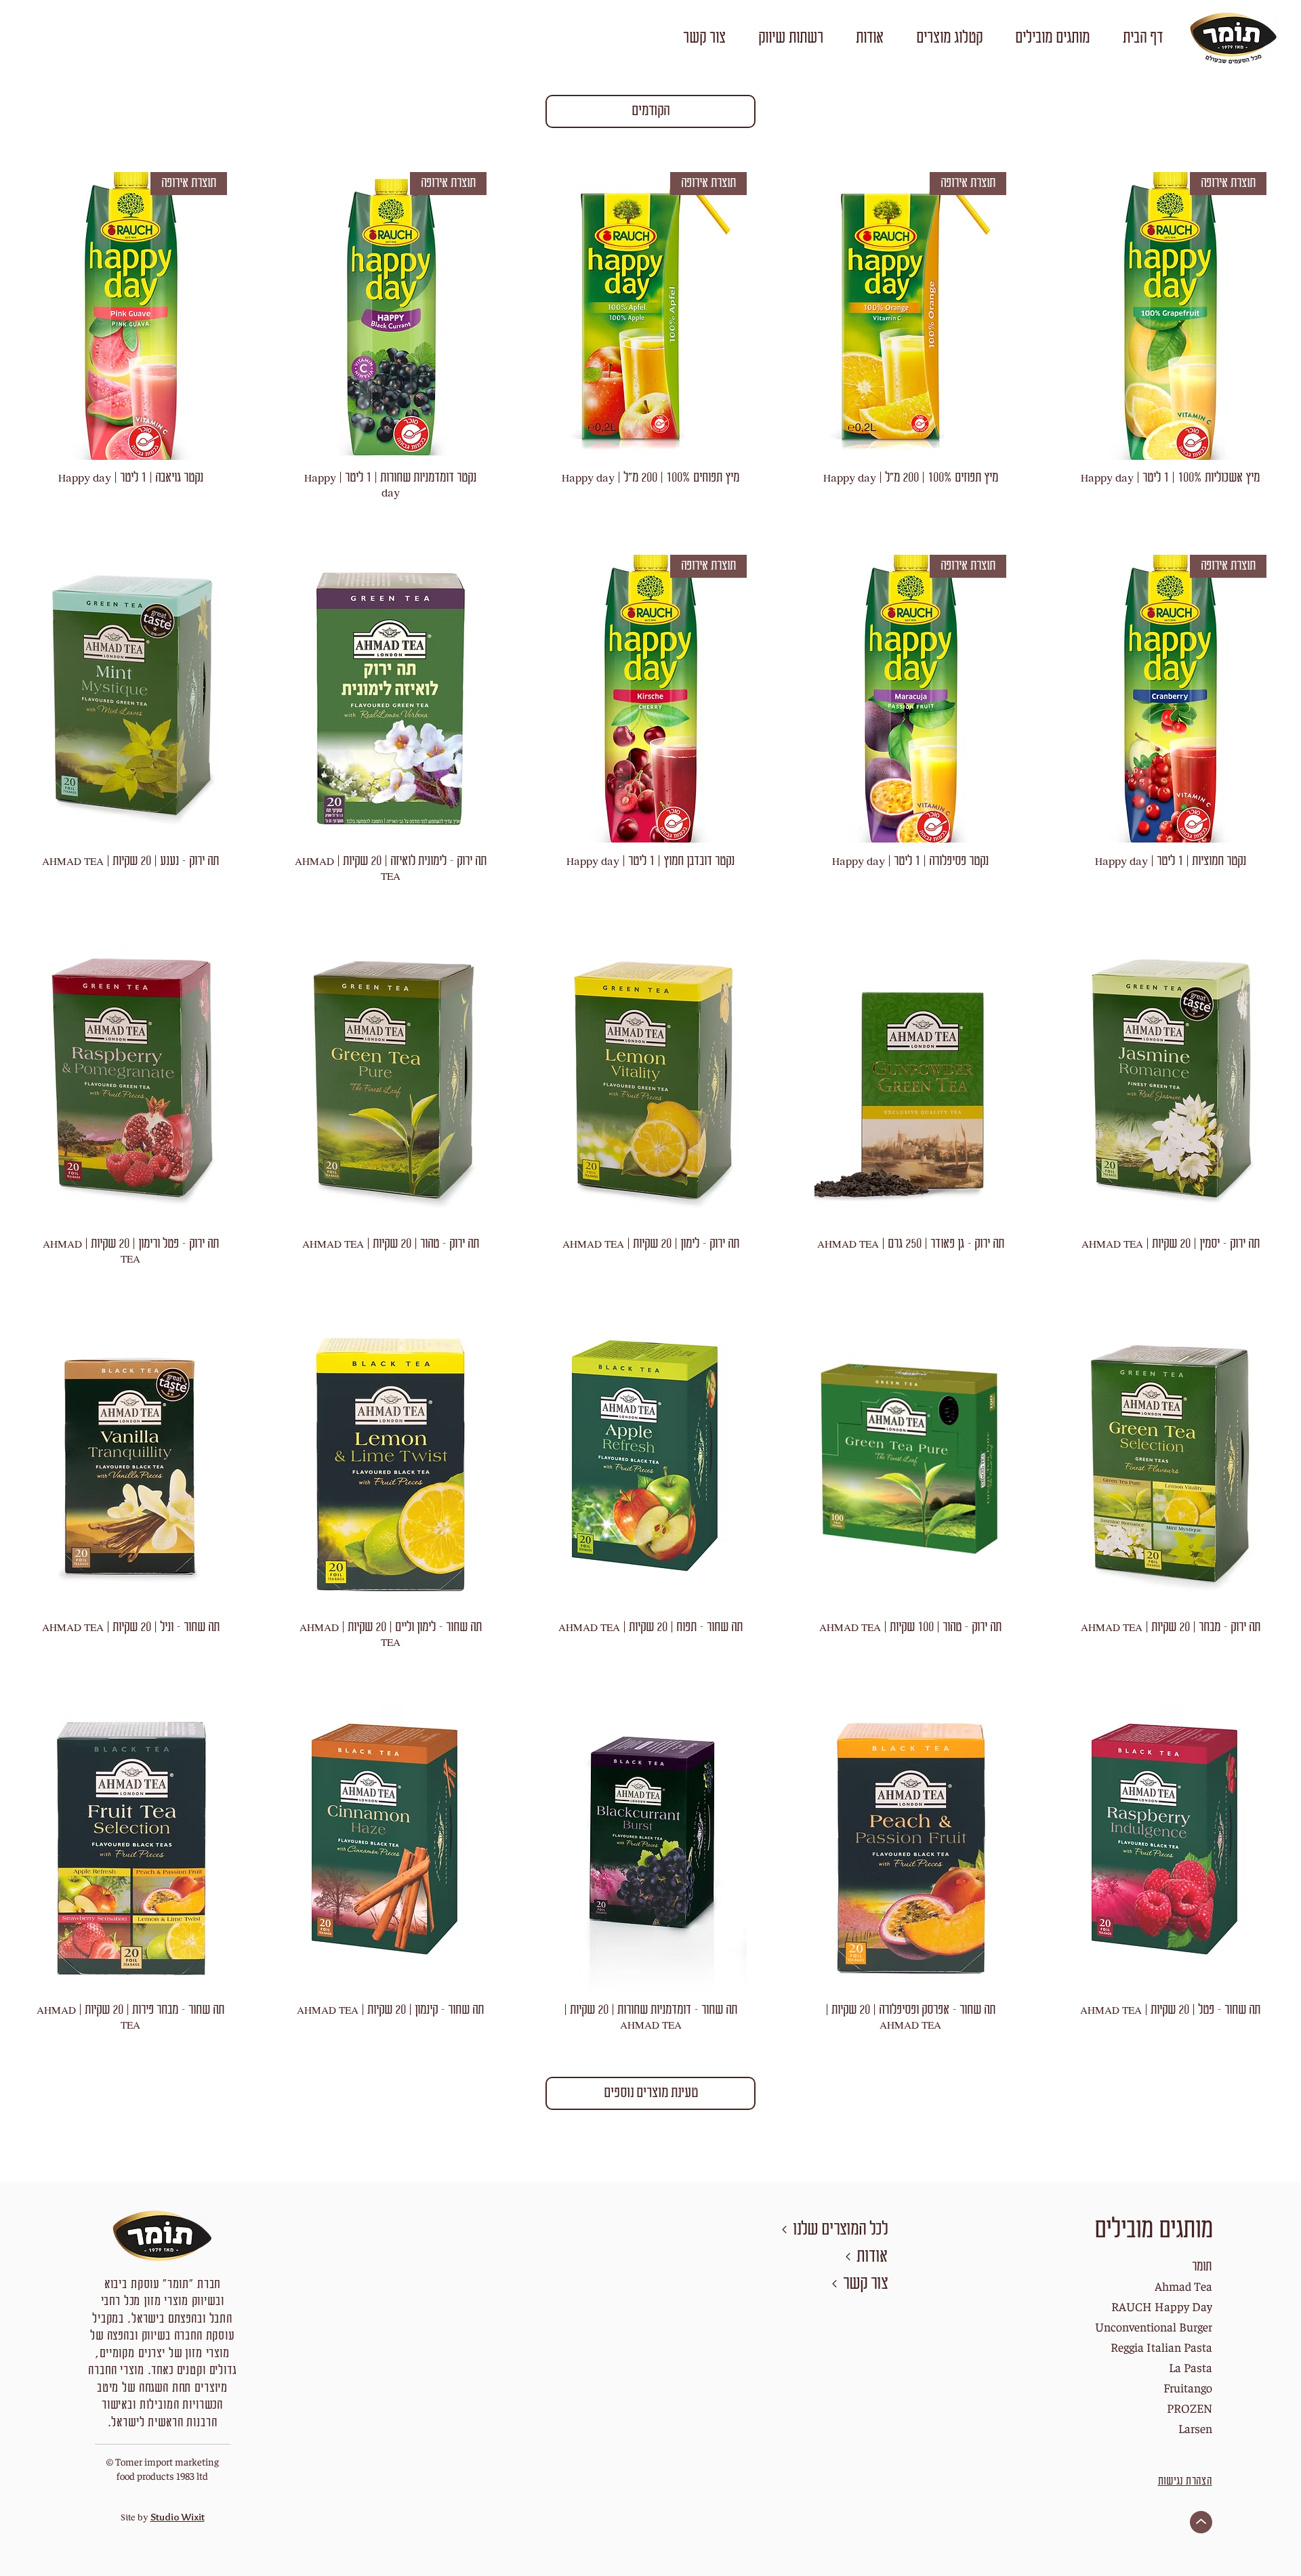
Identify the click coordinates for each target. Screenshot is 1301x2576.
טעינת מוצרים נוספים (651, 2093)
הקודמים (650, 111)
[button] (1052, 39)
